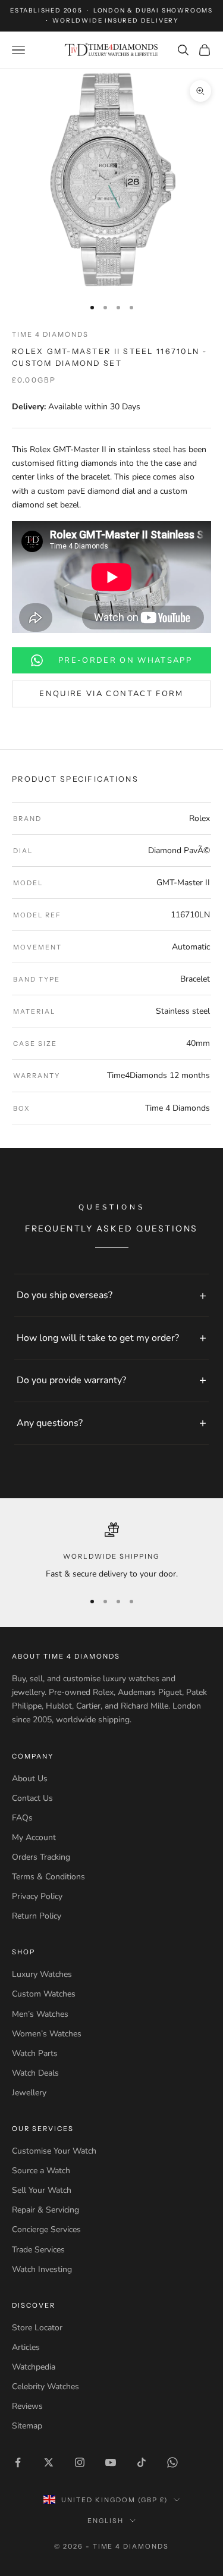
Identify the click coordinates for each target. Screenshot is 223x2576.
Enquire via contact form (111, 694)
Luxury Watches (42, 1974)
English (106, 2521)
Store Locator (37, 2328)
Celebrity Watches (45, 2387)
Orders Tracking (41, 1857)
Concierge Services (46, 2229)
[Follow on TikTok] (142, 2462)
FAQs (22, 1818)
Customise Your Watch (54, 2151)
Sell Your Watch (42, 2190)
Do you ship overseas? (65, 1295)
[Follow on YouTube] (111, 2462)
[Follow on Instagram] (80, 2462)
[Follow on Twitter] (49, 2462)
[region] (111, 1552)
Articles (26, 2347)
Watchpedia (34, 2367)
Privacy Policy (37, 1896)
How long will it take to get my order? (98, 1338)
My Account (34, 1837)
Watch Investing (42, 2269)
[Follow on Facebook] (18, 2462)
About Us (30, 1779)
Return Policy (37, 1916)
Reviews (27, 2406)
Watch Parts (35, 2053)
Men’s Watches (40, 2014)
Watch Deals (35, 2073)
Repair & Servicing (45, 2210)
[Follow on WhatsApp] (172, 2462)
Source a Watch (41, 2171)
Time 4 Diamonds (50, 334)
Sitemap (27, 2426)
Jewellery (29, 2093)
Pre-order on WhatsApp (125, 660)
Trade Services (38, 2250)
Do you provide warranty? (71, 1380)
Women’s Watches (47, 2034)
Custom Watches (44, 1994)
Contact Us (32, 1798)
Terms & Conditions (48, 1877)
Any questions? (50, 1423)
